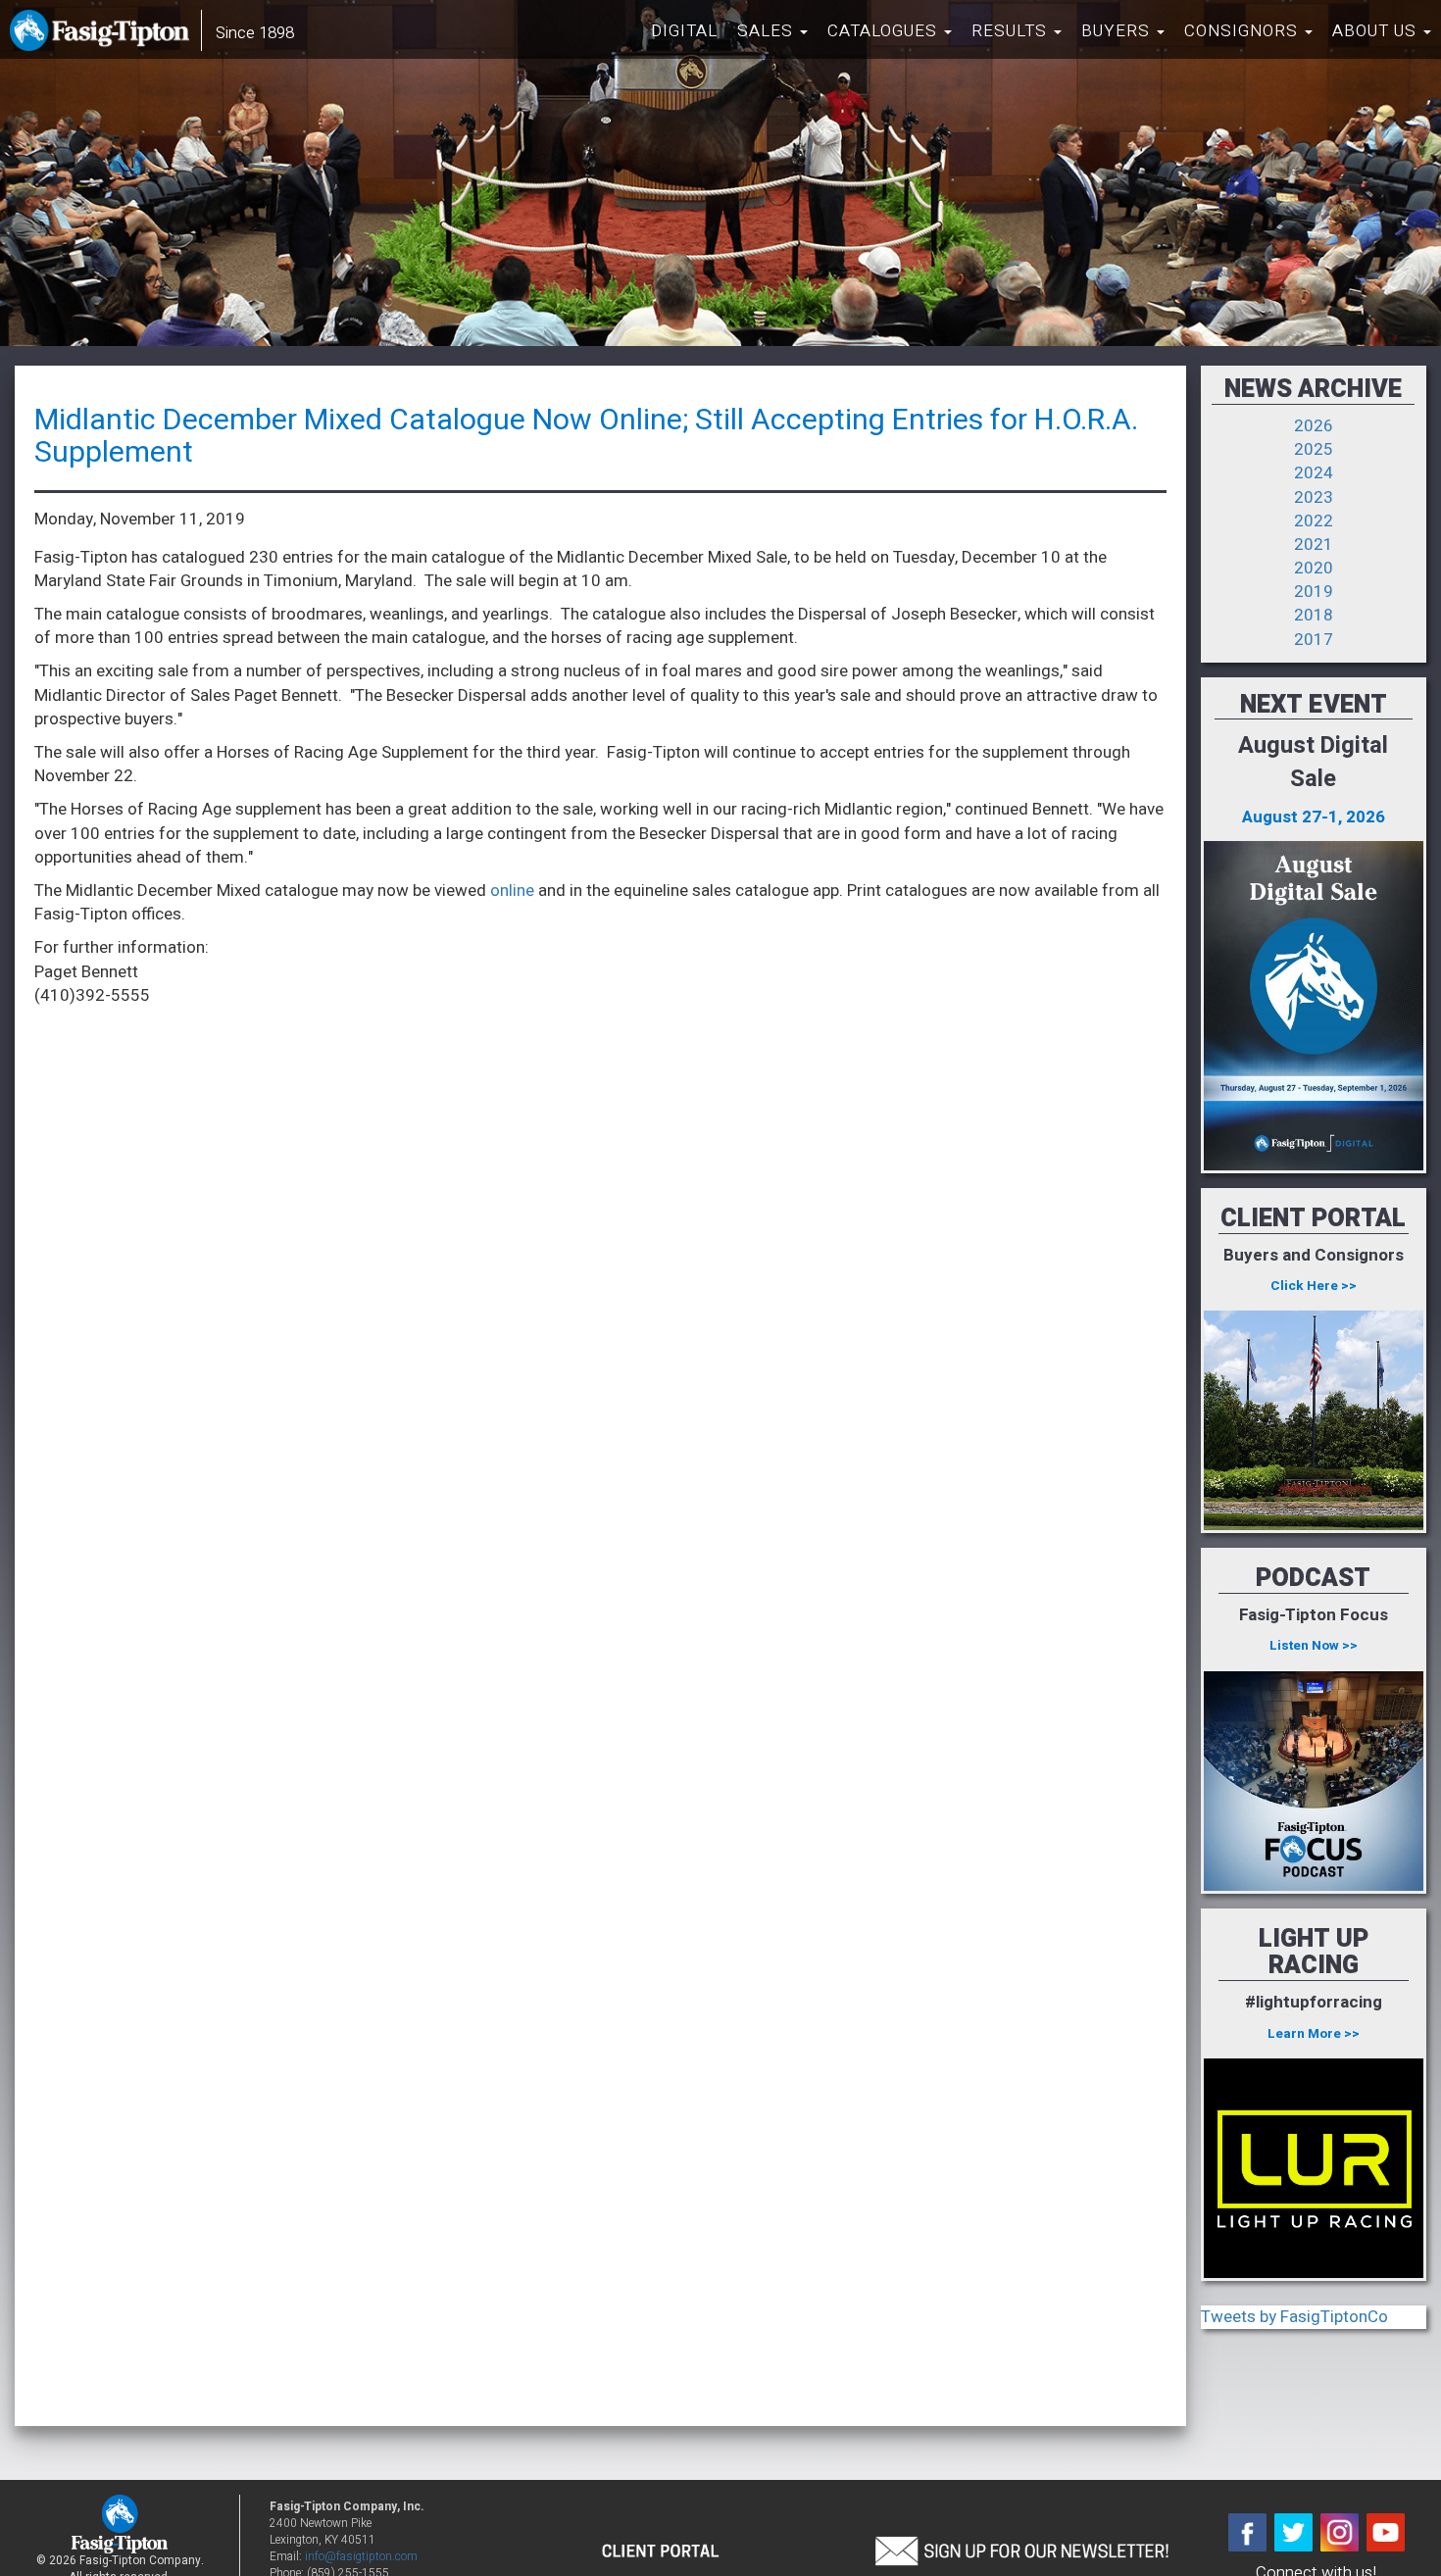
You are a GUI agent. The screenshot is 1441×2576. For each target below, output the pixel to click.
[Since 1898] (103, 34)
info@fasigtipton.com (361, 2557)
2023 (1314, 497)
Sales (768, 31)
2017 (1314, 640)
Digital (684, 31)
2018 (1314, 615)
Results (1012, 31)
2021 (1314, 545)
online (512, 891)
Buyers (1118, 31)
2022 (1314, 521)
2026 (1314, 426)
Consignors (1243, 31)
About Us (1377, 31)
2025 (1314, 449)
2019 (1314, 592)
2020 (1314, 568)
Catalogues (885, 31)
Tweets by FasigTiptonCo (1294, 2317)
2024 (1314, 473)
